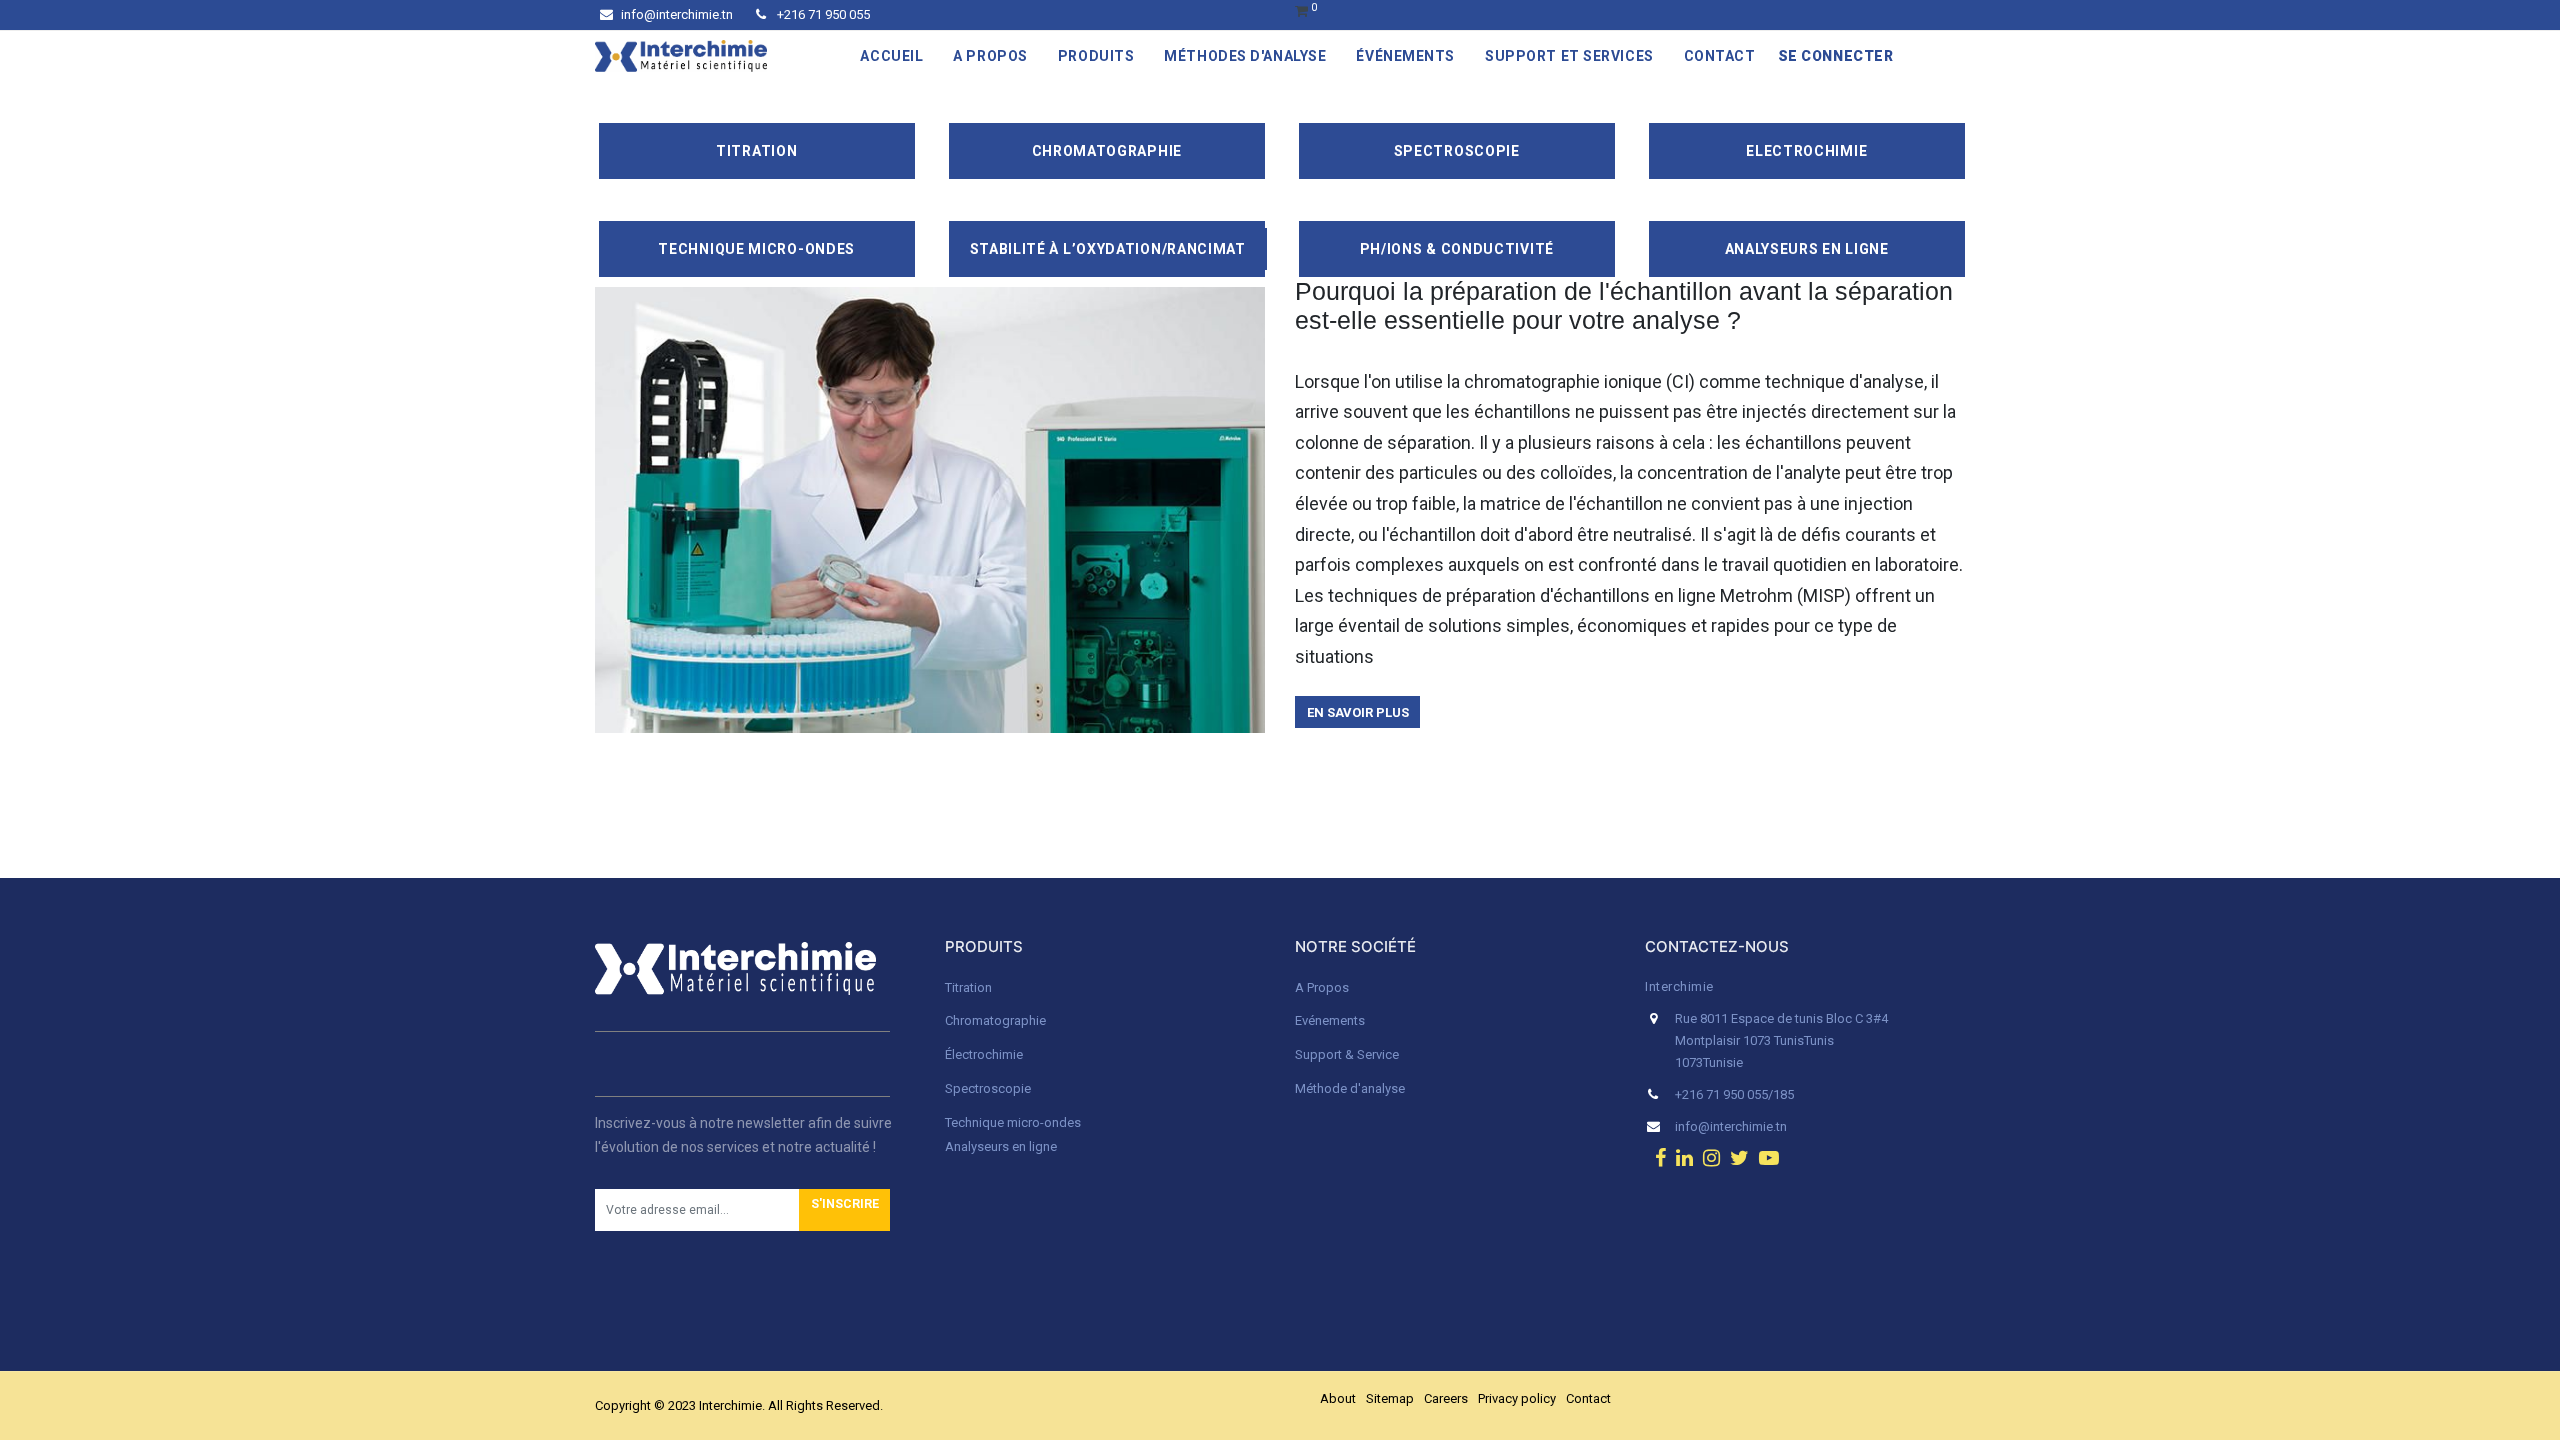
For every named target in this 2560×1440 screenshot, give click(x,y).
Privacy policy (1517, 1398)
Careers (1446, 1398)
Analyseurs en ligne (1807, 249)
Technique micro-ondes (1013, 1122)
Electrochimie (1806, 151)
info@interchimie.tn (677, 14)
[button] (844, 1210)
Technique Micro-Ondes (756, 249)
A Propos (1323, 987)
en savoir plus (1358, 712)
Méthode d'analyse (1350, 1088)
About (1338, 1398)
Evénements (1330, 1020)
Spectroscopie (1457, 151)
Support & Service (1347, 1054)
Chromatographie (1107, 151)
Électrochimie (984, 1054)
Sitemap (1390, 1398)
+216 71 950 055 (822, 14)
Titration (756, 151)
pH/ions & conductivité (1457, 249)
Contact (1588, 1398)
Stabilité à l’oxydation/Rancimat (1108, 249)
